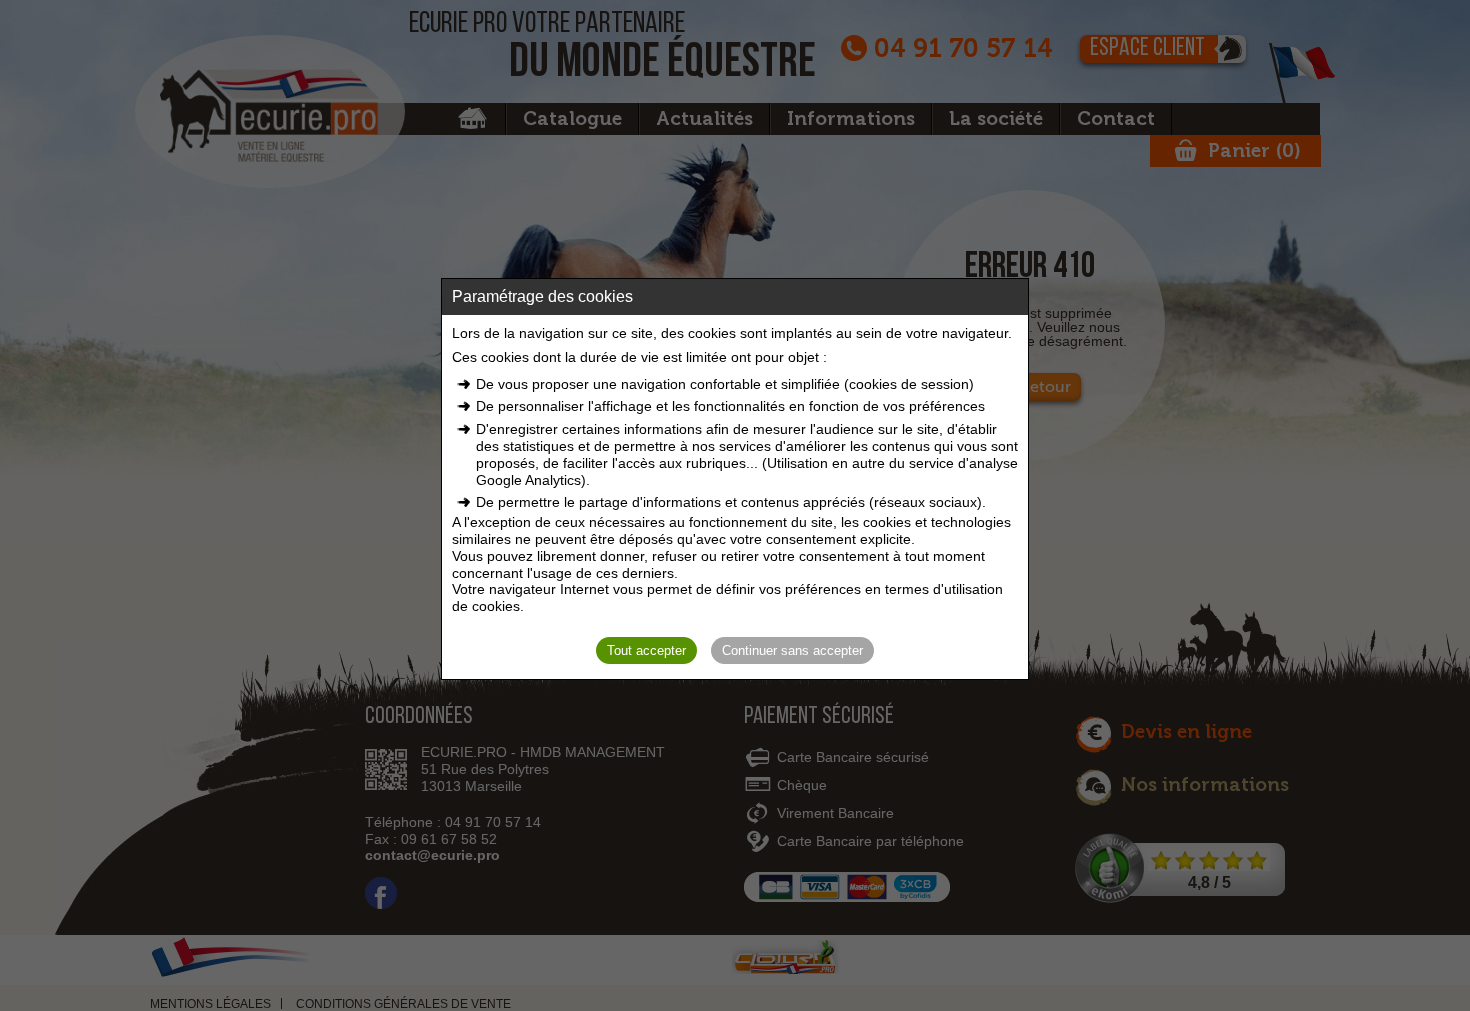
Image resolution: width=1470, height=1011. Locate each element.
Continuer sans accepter (792, 650)
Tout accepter (646, 650)
